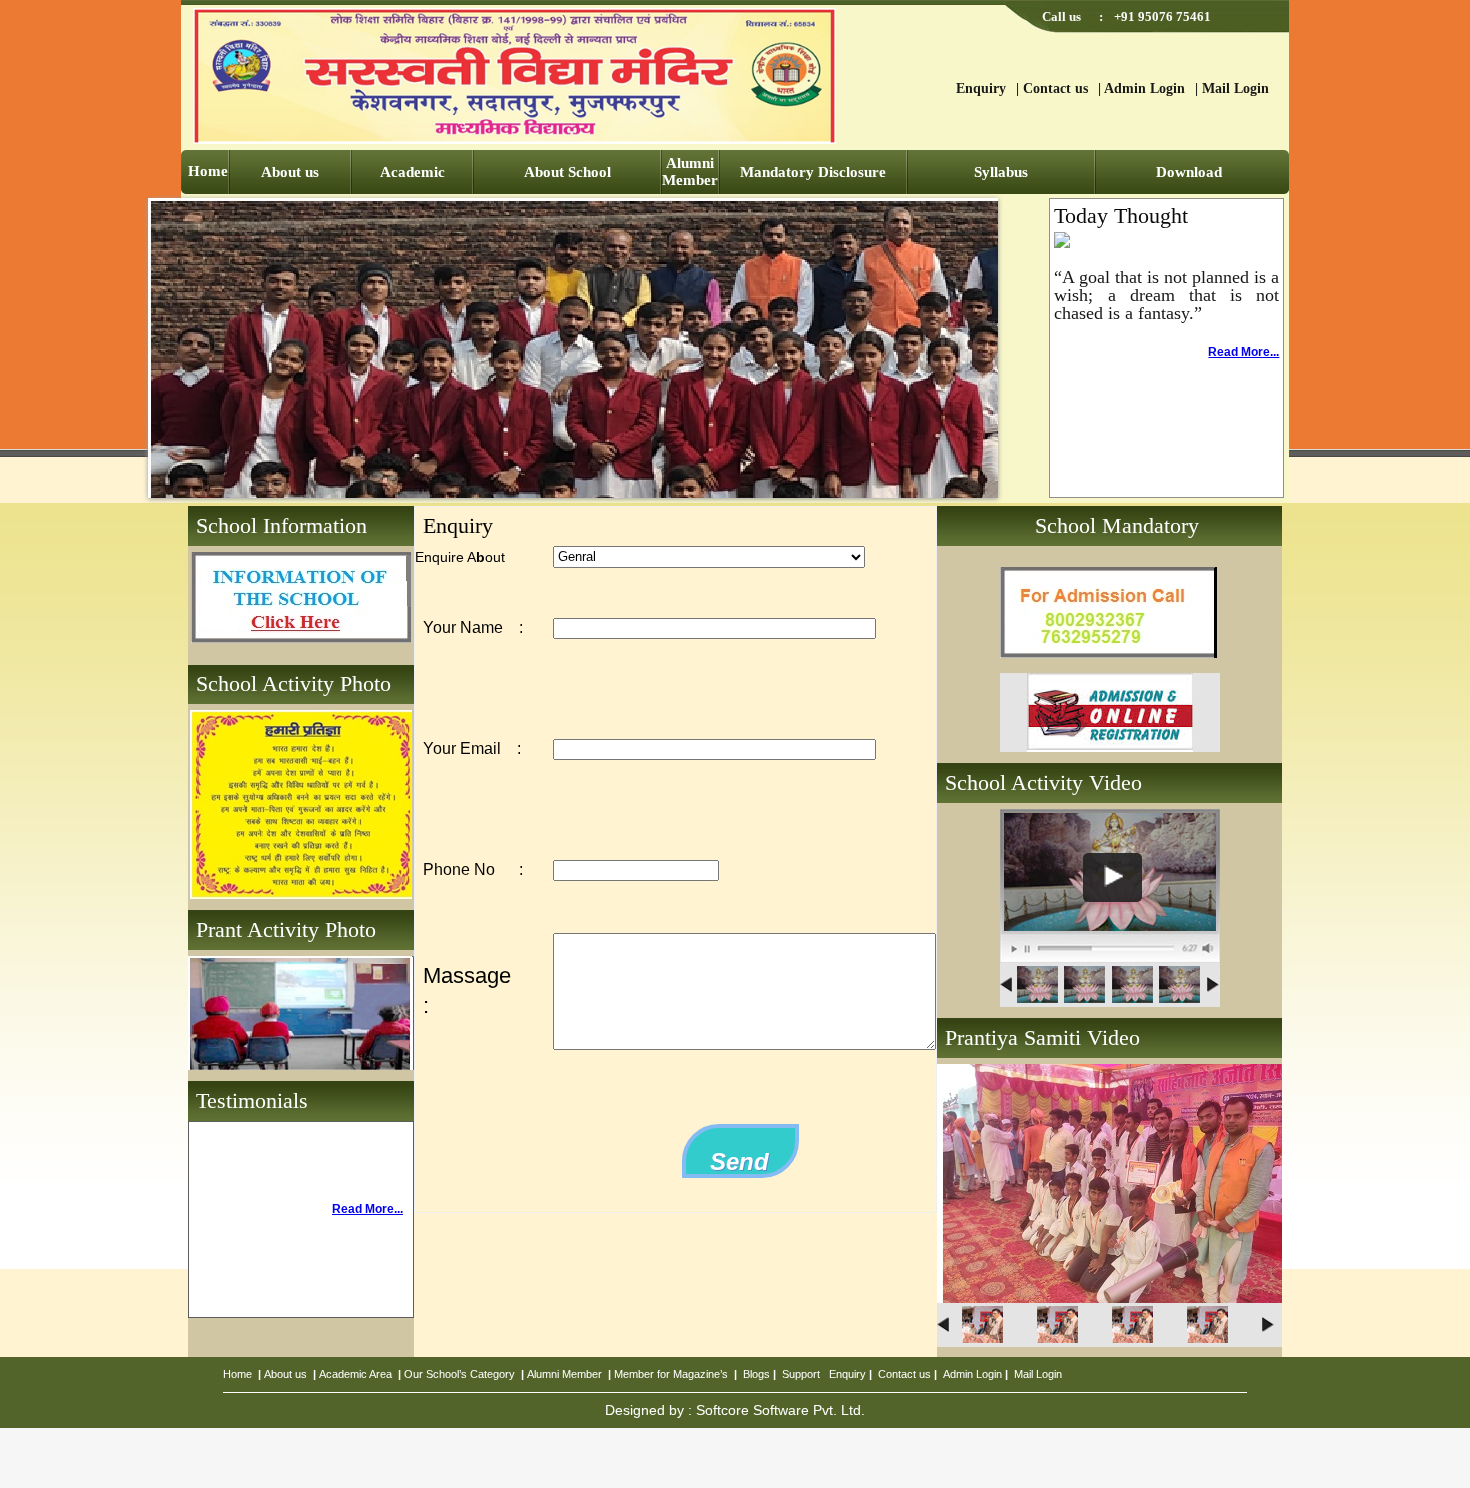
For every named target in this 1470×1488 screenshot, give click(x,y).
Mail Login (1235, 88)
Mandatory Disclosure (813, 172)
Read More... (1243, 352)
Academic (412, 172)
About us (290, 172)
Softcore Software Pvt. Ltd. (780, 1410)
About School (567, 172)
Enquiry (981, 88)
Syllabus (1001, 172)
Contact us (1055, 88)
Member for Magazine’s (671, 1374)
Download (1189, 172)
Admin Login (1144, 88)
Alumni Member (690, 171)
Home (208, 171)
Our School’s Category (459, 1374)
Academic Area (355, 1374)
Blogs (756, 1374)
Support (801, 1374)
